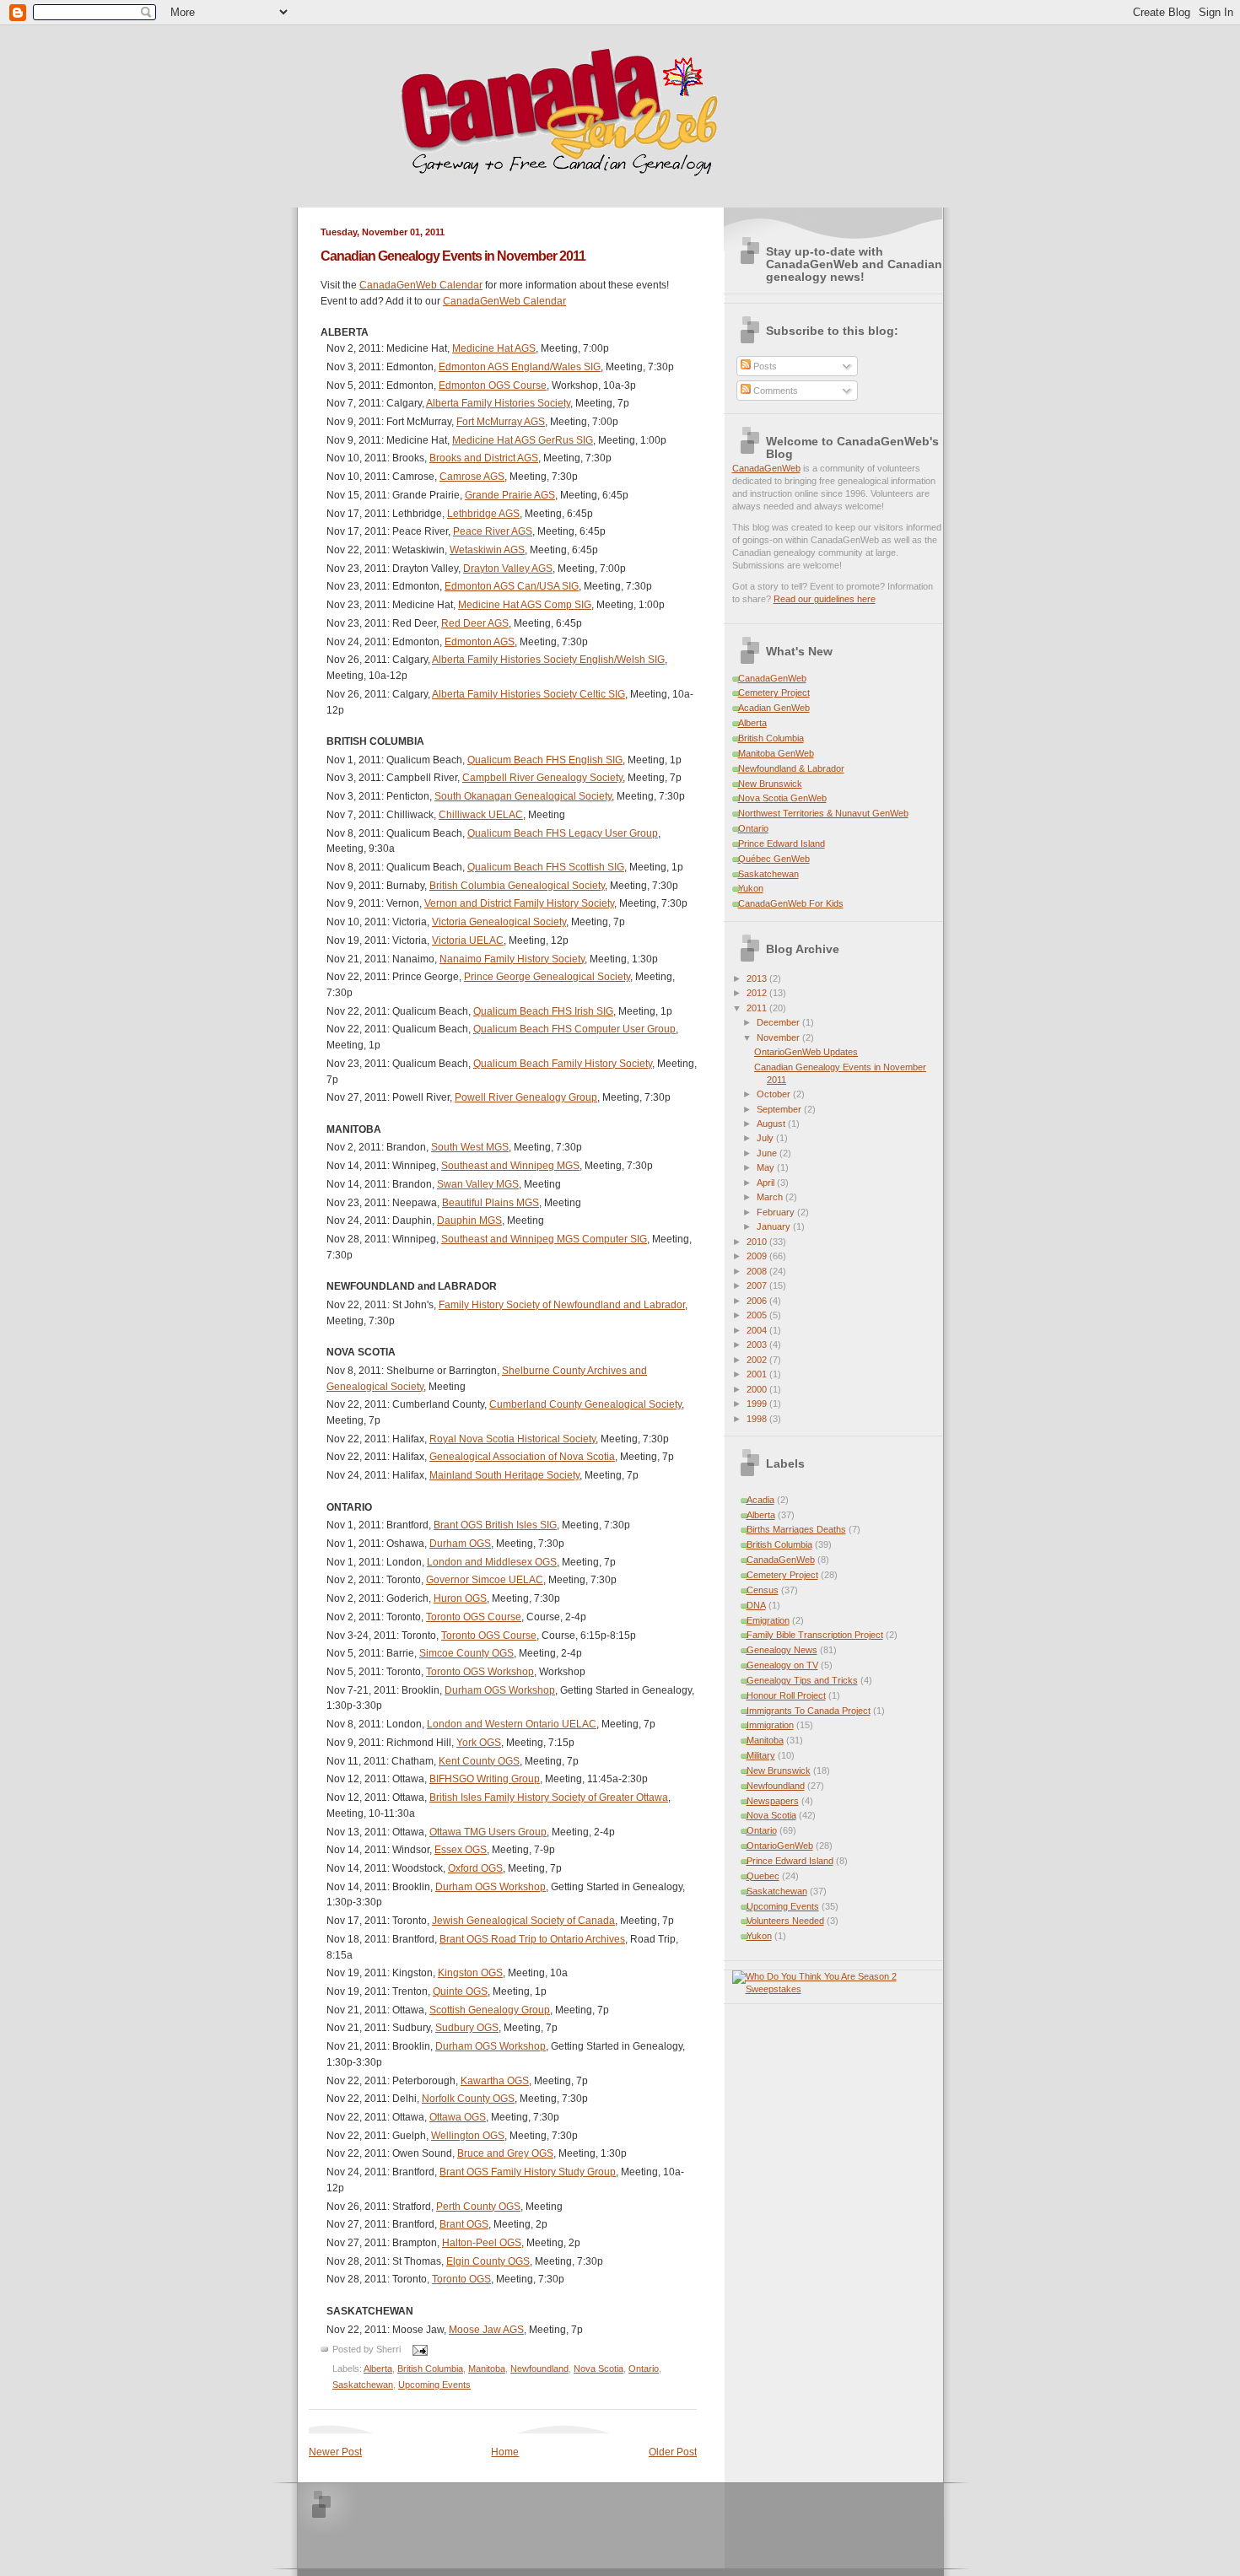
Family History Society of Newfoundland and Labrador (562, 1305)
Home (505, 2452)
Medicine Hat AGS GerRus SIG (523, 440)
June (768, 1153)
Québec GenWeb (774, 859)
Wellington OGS (468, 2136)
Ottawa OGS (458, 2117)
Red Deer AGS (475, 623)
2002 (758, 1360)
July (766, 1138)
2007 (758, 1285)
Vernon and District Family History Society (519, 903)
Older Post (673, 2452)
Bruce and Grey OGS (505, 2153)
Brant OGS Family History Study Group (528, 2172)
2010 (758, 1242)
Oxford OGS (475, 1868)
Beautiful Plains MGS (491, 1203)
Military (761, 1755)
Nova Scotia (598, 2369)
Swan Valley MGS (478, 1184)
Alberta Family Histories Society (498, 403)
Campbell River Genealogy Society (542, 778)
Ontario (644, 2369)
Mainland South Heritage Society (504, 1475)
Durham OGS (460, 1544)
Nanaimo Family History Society (512, 959)
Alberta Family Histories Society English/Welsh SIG (548, 660)
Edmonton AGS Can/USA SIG (512, 586)
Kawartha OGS (495, 2081)
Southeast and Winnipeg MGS (510, 1166)
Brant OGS (464, 2224)
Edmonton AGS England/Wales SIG (520, 367)
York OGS (479, 1743)
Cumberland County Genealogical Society (585, 1404)
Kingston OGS (470, 1973)
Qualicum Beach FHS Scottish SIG (546, 867)
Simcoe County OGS (466, 1653)
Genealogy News (782, 1650)
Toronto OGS (461, 2279)
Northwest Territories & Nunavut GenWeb (823, 813)
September (780, 1109)
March (771, 1197)
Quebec (763, 1876)
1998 (758, 1419)
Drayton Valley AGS (508, 569)
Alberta (378, 2369)
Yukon (751, 888)
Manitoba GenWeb (776, 753)
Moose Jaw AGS (486, 2330)
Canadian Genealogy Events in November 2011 (453, 256)
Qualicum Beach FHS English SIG (545, 760)
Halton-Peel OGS (482, 2243)
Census (763, 1590)
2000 (758, 1389)
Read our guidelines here (825, 599)
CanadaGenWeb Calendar (421, 285)
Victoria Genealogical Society (499, 922)
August (772, 1124)
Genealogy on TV (782, 1665)
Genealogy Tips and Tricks (802, 1680)
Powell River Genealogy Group (526, 1097)
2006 (758, 1301)
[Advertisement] (541, 2525)
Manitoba (487, 2369)
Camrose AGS (472, 477)
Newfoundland (539, 2369)
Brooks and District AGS (484, 458)
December (779, 1022)
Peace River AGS (493, 531)
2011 (758, 1008)
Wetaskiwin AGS (487, 550)
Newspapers (773, 1801)
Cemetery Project (774, 693)
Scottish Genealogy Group (490, 2010)
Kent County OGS (479, 1761)
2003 (758, 1345)
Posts (764, 366)
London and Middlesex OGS (492, 1562)
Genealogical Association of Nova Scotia (522, 1457)
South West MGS (470, 1147)
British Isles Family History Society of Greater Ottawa (549, 1797)
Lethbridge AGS (483, 514)
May (767, 1167)
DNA (756, 1605)
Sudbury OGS (467, 2028)
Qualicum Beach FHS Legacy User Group (563, 833)
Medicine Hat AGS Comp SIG (525, 605)
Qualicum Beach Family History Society (563, 1064)
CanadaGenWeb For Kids (791, 903)
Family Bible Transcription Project (815, 1635)
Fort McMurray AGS (501, 422)
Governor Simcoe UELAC (485, 1580)
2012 (758, 993)
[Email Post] (418, 2350)
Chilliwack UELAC (481, 815)
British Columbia (430, 2369)
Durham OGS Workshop (500, 1690)
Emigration (768, 1620)
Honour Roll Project (786, 1695)
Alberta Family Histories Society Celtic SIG (528, 694)
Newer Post (335, 2452)
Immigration (770, 1725)
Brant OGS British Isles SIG (495, 1525)
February (777, 1212)
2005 (758, 1315)
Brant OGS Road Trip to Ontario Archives (532, 1939)
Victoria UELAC (468, 940)
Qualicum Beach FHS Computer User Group (574, 1029)
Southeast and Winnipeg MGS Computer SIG (544, 1239)
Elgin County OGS (488, 2261)
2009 (758, 1256)
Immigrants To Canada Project (809, 1711)
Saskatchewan (363, 2385)
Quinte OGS (460, 1991)
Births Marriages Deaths (796, 1529)
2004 (758, 1330)
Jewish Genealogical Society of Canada (523, 1921)
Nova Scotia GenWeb (782, 798)
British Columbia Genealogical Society (517, 886)
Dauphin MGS (469, 1221)
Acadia (760, 1500)
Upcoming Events (434, 2385)
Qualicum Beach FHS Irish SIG (543, 1011)
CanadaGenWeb (766, 468)
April (767, 1183)
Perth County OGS (478, 2207)
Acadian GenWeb (774, 708)
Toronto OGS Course (474, 1617)
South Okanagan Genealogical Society (523, 796)
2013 (758, 978)
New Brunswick (770, 784)
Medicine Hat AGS (494, 348)
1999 (758, 1404)
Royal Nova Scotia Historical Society (512, 1439)
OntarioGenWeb (780, 1846)
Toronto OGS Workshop (480, 1672)
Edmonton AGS (480, 642)
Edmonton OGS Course (493, 385)
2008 (758, 1271)
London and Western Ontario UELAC (512, 1724)
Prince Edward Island (782, 843)
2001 (758, 1374)
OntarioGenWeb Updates (806, 1052)
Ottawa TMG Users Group (488, 1832)
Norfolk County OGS (468, 2099)
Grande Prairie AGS (510, 495)
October (775, 1094)
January (775, 1226)
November (779, 1037)
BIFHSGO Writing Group (485, 1779)
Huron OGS (460, 1598)
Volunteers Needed (785, 1921)
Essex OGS (461, 1850)
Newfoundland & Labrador (791, 768)
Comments (774, 391)
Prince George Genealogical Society (547, 977)
